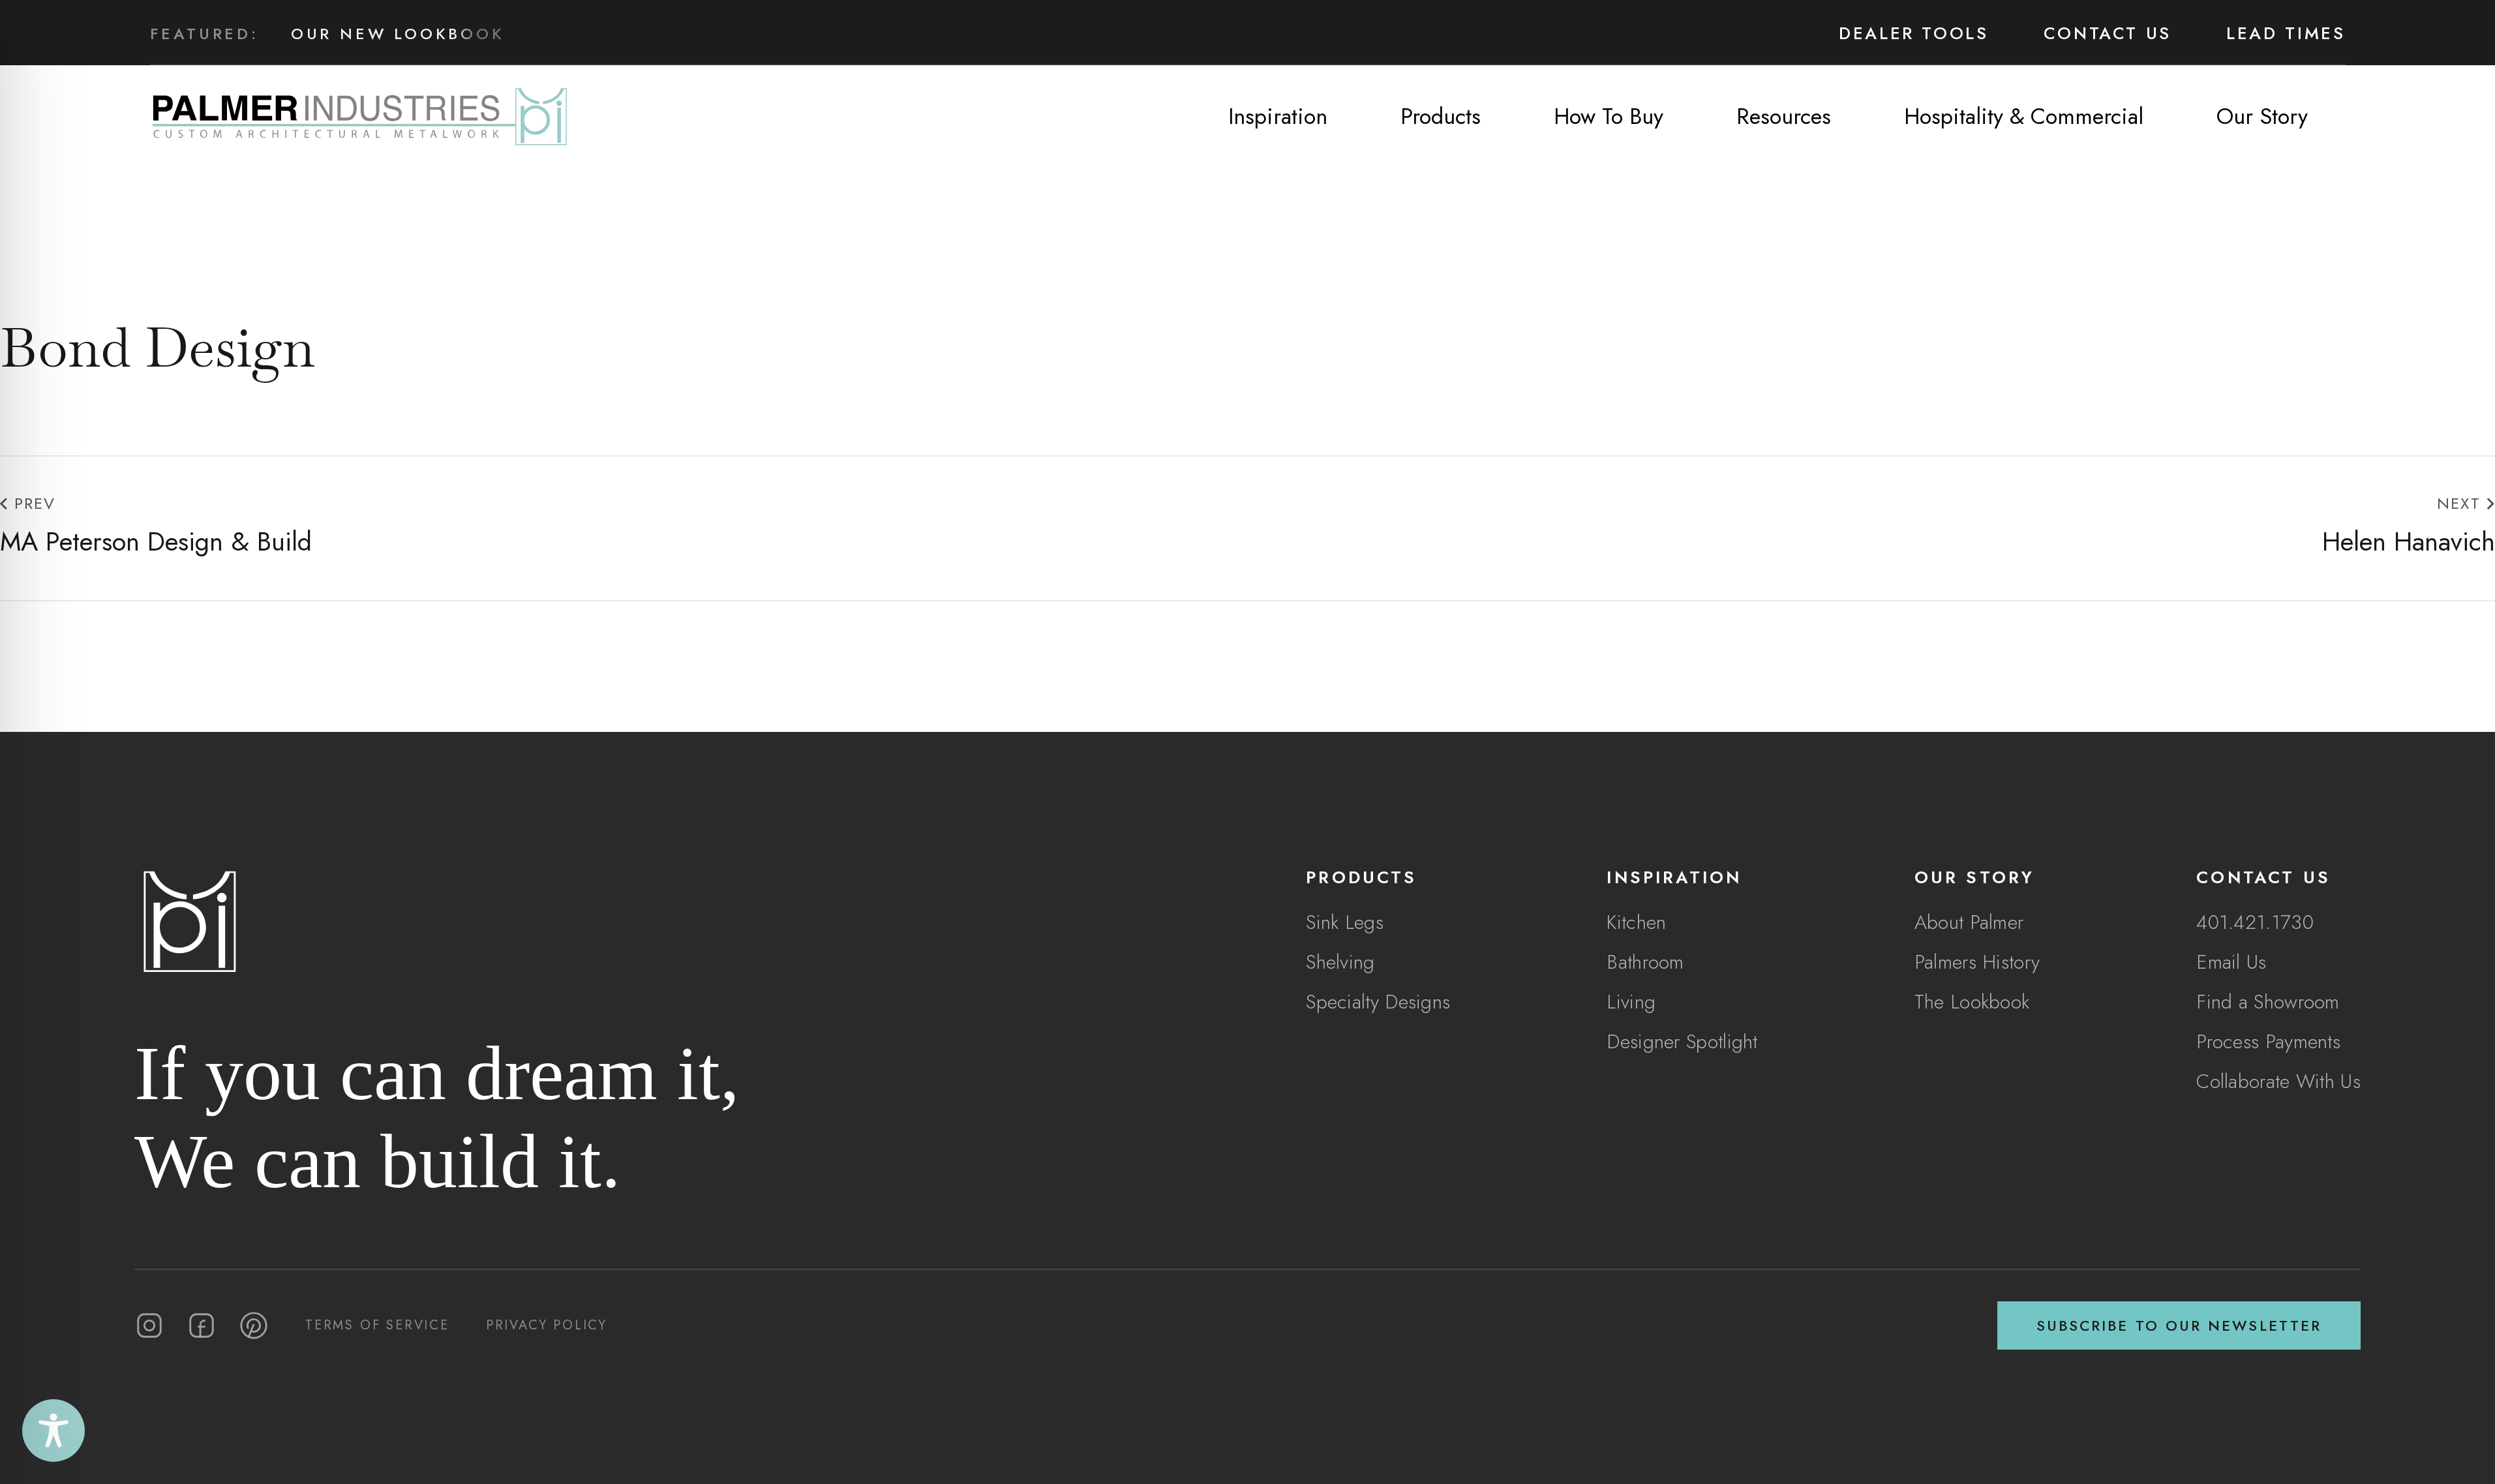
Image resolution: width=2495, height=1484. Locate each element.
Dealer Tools (1914, 33)
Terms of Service (377, 1325)
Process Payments (2268, 1041)
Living (1631, 1002)
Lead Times (2286, 33)
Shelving (1340, 962)
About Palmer (1969, 922)
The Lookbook (1972, 1002)
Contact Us (2108, 33)
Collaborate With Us (2278, 1081)
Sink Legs (1345, 922)
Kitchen (1636, 922)
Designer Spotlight (1682, 1041)
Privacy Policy (547, 1325)
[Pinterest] (254, 1325)
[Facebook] (202, 1325)
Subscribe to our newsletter (2179, 1325)
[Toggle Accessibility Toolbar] (53, 1431)
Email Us (2231, 962)
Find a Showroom (2268, 1002)
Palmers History (1977, 962)
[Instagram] (149, 1325)
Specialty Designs (1378, 1002)
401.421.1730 (2255, 922)
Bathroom (1645, 962)
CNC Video (349, 52)
